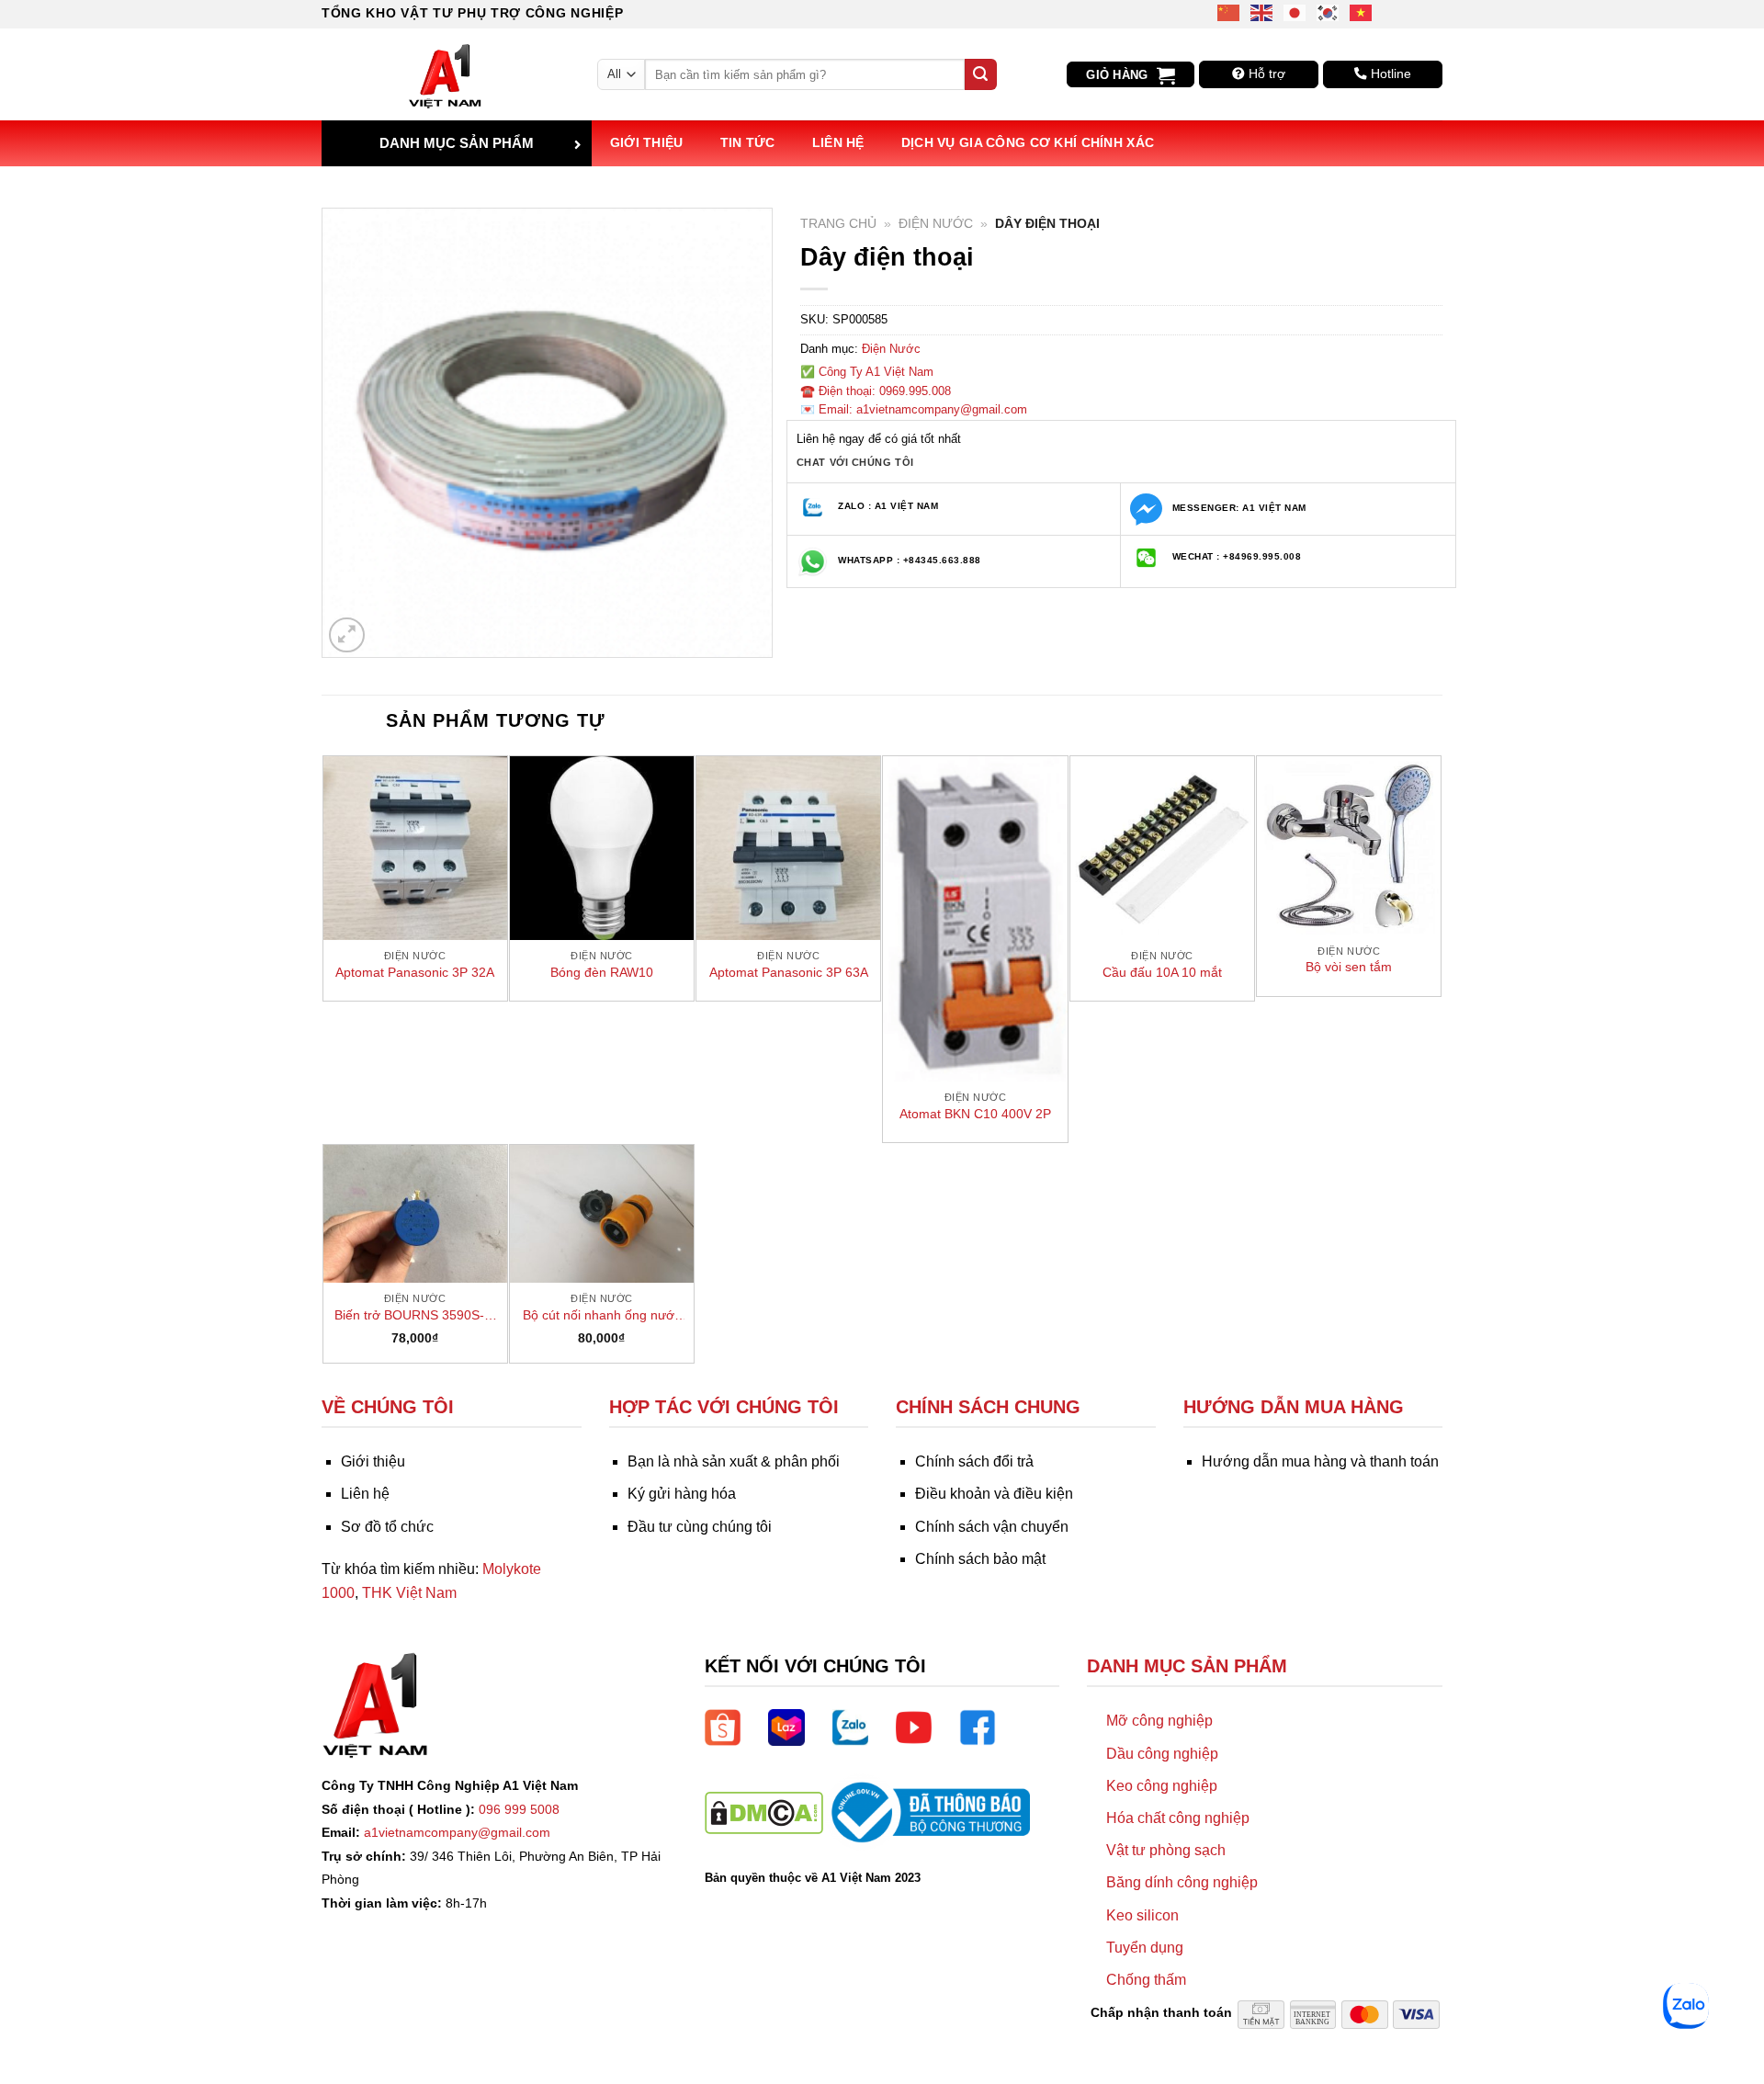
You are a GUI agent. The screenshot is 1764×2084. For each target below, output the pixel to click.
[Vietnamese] (1362, 11)
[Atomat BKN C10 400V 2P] (975, 919)
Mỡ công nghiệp (1159, 1721)
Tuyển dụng (1145, 1948)
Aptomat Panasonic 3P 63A (789, 972)
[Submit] (980, 74)
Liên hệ (838, 142)
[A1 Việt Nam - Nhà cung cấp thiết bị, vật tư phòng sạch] (446, 74)
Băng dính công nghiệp (1182, 1882)
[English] (1262, 11)
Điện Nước (936, 224)
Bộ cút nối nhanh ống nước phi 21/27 (602, 1316)
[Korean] (1329, 11)
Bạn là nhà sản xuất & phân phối (734, 1461)
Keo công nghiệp (1162, 1786)
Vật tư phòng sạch (1166, 1850)
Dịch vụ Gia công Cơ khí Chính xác (1028, 142)
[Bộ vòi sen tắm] (1349, 846)
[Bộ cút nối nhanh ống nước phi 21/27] (602, 1214)
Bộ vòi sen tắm (1349, 967)
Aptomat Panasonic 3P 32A (415, 972)
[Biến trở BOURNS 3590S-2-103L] (415, 1214)
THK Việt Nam (409, 1593)
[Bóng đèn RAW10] (602, 848)
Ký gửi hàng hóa (682, 1494)
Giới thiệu (647, 142)
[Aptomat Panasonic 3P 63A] (788, 848)
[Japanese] (1295, 11)
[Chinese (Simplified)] (1229, 11)
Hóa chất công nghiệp (1178, 1818)
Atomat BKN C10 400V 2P (975, 1114)
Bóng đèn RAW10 (602, 972)
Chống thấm (1146, 1980)
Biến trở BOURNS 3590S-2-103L (415, 1316)
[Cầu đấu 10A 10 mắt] (1162, 848)
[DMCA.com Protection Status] (764, 1812)
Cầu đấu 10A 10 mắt (1162, 972)
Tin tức (748, 142)
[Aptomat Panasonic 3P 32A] (415, 848)
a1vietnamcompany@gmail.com (457, 1832)
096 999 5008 (519, 1809)
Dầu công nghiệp (1162, 1754)
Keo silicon (1142, 1915)
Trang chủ (838, 224)
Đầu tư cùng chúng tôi (700, 1527)
